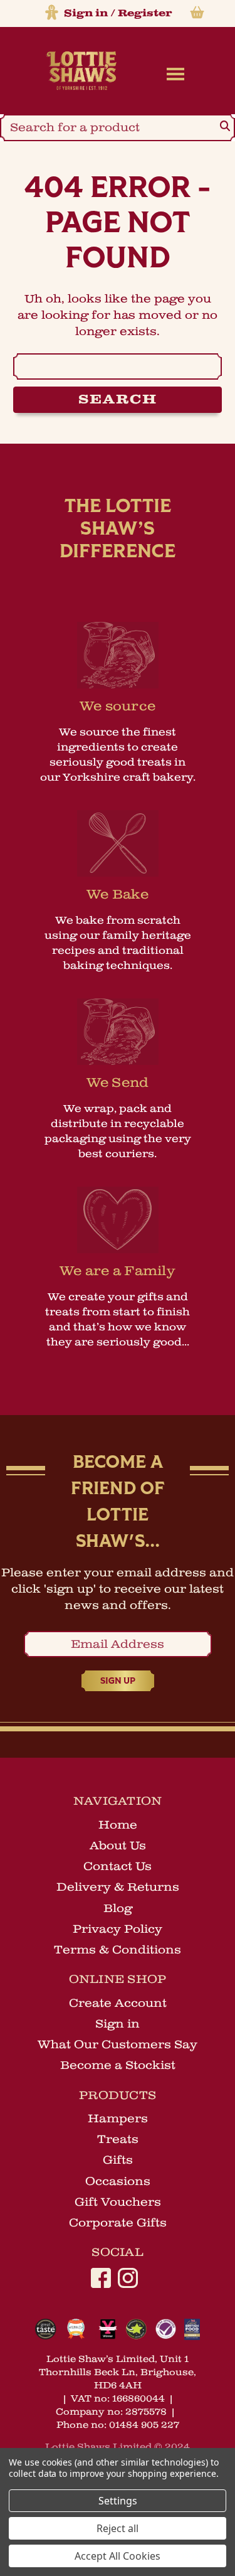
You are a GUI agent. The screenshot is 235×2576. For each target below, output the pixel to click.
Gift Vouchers (118, 2202)
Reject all (118, 2528)
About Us (118, 1846)
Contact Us (118, 1866)
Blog (118, 1908)
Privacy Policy (118, 1929)
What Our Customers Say (118, 2044)
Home (118, 1825)
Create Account (118, 2003)
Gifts (118, 2160)
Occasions (118, 2181)
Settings (118, 2501)
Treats (118, 2139)
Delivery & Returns (118, 1887)
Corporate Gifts (118, 2223)
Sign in (86, 13)
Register (145, 13)
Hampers (118, 2119)
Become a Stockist (118, 2065)
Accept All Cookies (118, 2556)
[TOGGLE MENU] (173, 73)
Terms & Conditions (118, 1950)
